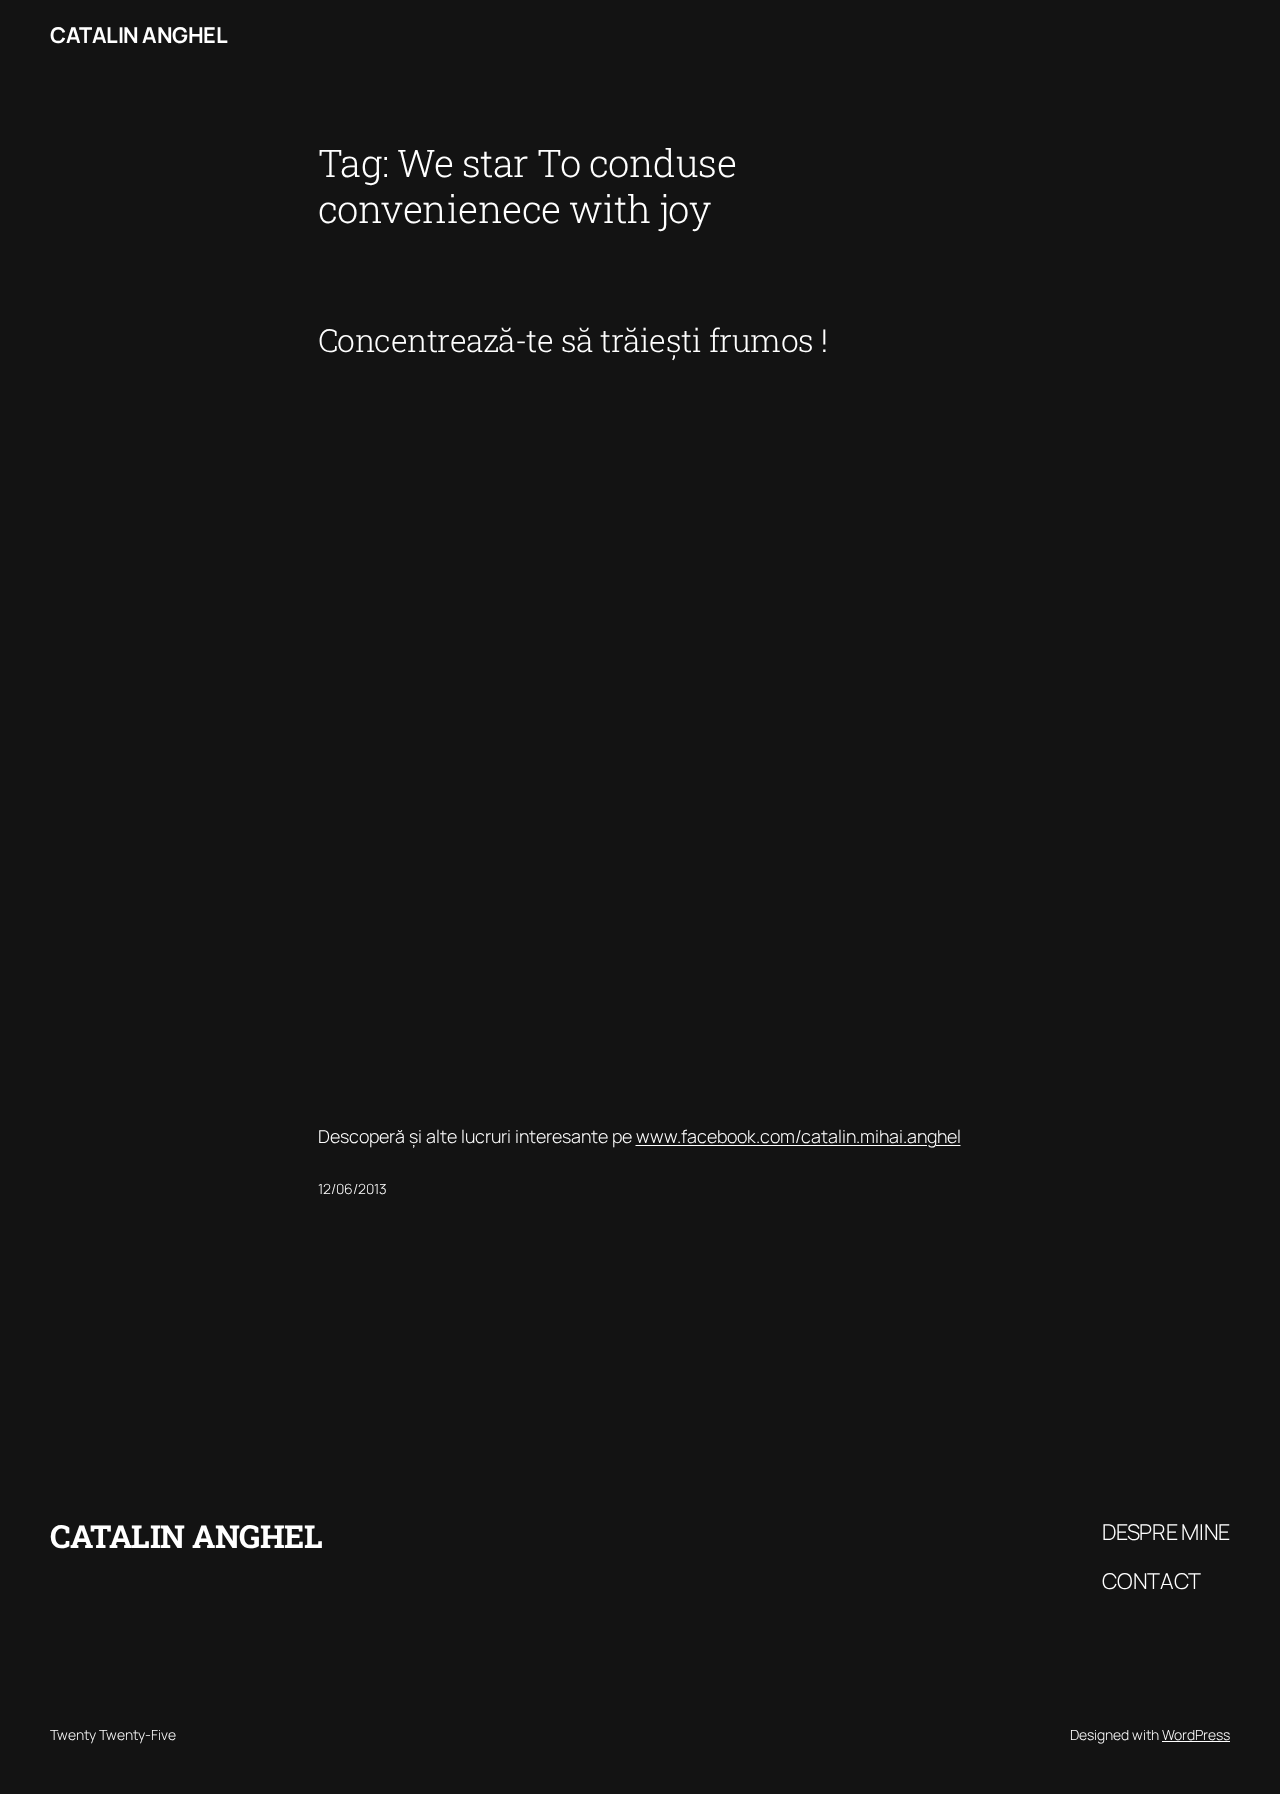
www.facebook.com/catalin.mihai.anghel (798, 1136)
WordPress (1196, 1734)
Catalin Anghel (138, 35)
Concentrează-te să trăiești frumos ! (573, 340)
